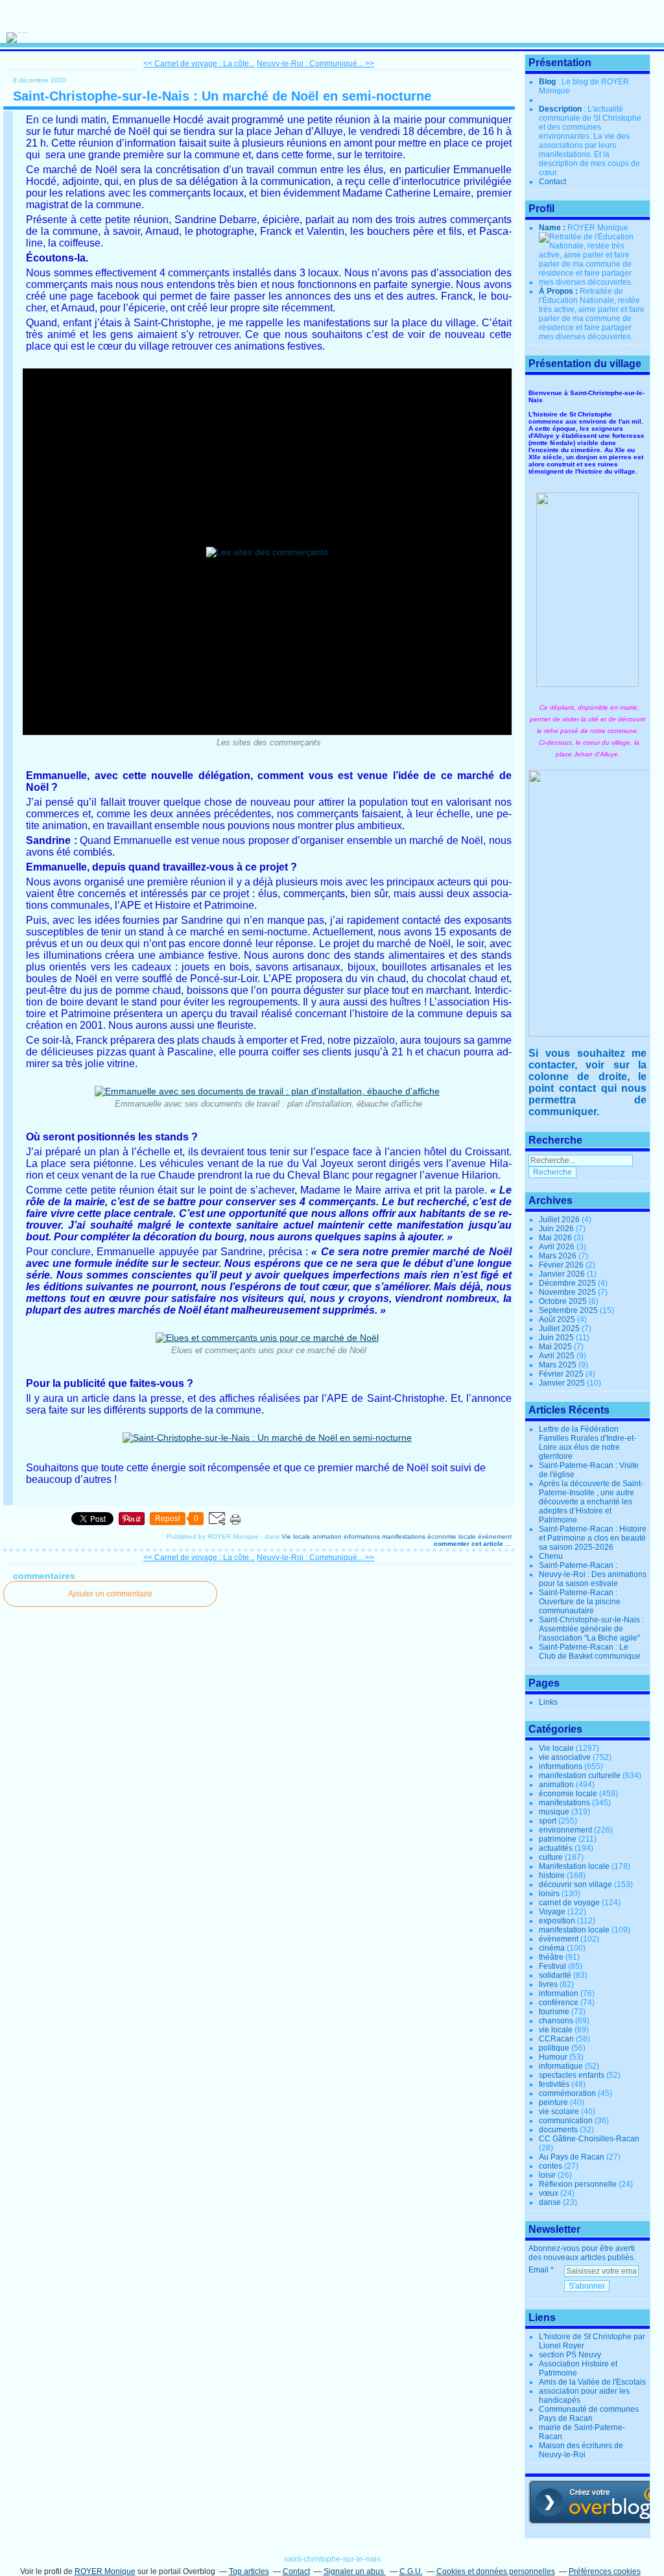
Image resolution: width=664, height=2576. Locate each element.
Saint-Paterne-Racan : (578, 1565)
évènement (495, 1536)
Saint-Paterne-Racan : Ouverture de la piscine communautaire (580, 1602)
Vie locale (296, 1536)
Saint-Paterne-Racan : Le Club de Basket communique (590, 1652)
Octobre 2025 (564, 1301)
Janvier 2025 (563, 1383)
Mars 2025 (559, 1365)
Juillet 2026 (560, 1220)
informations (362, 1536)
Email (539, 2270)
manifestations (404, 1536)
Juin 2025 (557, 1338)
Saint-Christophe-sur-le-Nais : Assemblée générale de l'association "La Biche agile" (591, 1629)
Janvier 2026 (563, 1274)
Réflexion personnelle (578, 2184)
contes (551, 2166)
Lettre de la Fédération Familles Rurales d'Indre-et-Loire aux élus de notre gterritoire (587, 1443)
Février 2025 (562, 1374)
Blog (547, 82)
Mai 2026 (556, 1238)
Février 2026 (562, 1265)
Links (548, 1702)
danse (550, 2202)
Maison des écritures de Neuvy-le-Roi (581, 2450)
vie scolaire (559, 2112)
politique (554, 2048)
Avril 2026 (558, 1247)
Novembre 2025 (568, 1292)
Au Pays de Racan (572, 2157)
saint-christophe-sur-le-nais (332, 2559)
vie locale (556, 2030)
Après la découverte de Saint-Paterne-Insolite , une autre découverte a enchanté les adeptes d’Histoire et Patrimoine (591, 1502)
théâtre (551, 1957)
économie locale (452, 1536)
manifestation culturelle (580, 1776)
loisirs (549, 1894)
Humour (553, 2057)
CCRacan (556, 2039)
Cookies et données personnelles (496, 2571)
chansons (556, 2021)
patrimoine (558, 1839)
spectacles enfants (572, 2075)
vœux (549, 2193)
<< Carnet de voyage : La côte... (199, 64)
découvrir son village (575, 1884)
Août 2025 (558, 1319)
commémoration (567, 2093)
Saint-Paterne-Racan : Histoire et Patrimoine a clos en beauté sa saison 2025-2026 (593, 1538)
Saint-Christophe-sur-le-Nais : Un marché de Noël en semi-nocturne (222, 96)
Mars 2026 (559, 1256)
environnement (565, 1830)
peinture (553, 2102)
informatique (561, 2066)
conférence (559, 2003)
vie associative (565, 1757)
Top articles (249, 2571)
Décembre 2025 (568, 1283)
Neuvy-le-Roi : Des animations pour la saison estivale (593, 1579)
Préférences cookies (605, 2571)
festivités (554, 2084)
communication (566, 2121)
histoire (552, 1875)
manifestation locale (574, 1930)
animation (327, 1536)
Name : (553, 228)
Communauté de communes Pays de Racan (589, 2414)
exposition (557, 1921)
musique (554, 1812)
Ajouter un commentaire (110, 1594)
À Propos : (559, 291)
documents (558, 2130)
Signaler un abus (355, 2571)
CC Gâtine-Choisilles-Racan (589, 2139)
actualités (556, 1848)
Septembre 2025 (569, 1310)
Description (561, 109)
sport (548, 1821)
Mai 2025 (556, 1347)
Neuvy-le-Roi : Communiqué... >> (315, 64)
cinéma (552, 1948)
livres (548, 1984)
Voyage (552, 1912)
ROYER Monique (105, 2571)
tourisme (554, 2012)
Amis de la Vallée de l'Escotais (592, 2382)
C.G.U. (411, 2571)
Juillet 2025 (560, 1329)
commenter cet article (469, 1544)
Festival (552, 1966)
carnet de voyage (569, 1903)
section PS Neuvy (570, 2355)
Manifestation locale (574, 1866)
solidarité (555, 1975)
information (559, 1993)
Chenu (551, 1556)
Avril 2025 (558, 1356)
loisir (547, 2175)
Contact (552, 182)
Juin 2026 (557, 1229)
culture (551, 1857)
